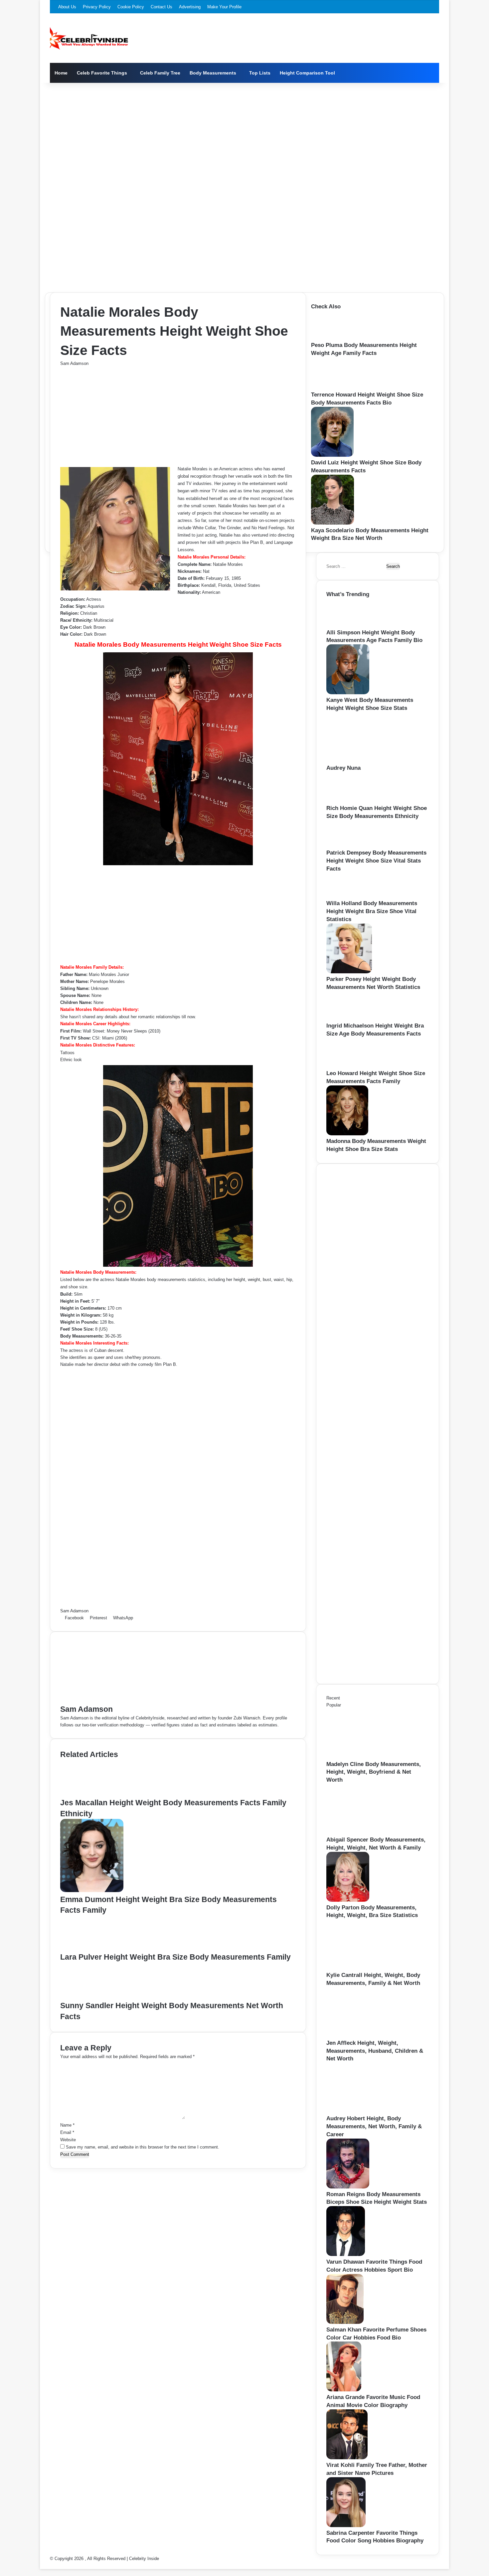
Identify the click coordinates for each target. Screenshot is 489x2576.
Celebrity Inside (144, 2559)
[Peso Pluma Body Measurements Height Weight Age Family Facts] (332, 338)
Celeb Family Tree (160, 73)
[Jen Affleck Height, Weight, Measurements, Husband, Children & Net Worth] (363, 2036)
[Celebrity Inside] (89, 38)
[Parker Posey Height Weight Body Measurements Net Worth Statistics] (349, 972)
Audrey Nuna (343, 768)
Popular (334, 1705)
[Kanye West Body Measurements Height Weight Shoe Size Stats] (348, 693)
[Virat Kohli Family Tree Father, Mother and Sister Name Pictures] (347, 2458)
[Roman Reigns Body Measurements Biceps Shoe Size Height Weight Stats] (348, 2187)
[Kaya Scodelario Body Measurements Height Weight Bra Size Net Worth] (332, 523)
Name (67, 2125)
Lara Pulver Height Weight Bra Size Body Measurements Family (175, 1957)
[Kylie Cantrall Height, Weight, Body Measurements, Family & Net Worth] (363, 1968)
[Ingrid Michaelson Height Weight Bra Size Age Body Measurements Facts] (347, 1018)
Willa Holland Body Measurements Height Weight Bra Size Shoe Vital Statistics (372, 911)
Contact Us (162, 7)
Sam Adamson (74, 363)
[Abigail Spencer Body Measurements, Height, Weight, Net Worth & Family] (363, 1832)
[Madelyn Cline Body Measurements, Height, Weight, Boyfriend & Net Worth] (363, 1757)
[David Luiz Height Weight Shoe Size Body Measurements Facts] (332, 455)
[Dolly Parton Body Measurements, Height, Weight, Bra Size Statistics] (348, 1900)
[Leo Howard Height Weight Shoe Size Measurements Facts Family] (348, 1066)
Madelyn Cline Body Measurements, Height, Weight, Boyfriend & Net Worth (374, 1772)
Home (61, 73)
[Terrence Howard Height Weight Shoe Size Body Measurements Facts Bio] (334, 387)
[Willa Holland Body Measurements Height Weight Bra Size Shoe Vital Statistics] (345, 896)
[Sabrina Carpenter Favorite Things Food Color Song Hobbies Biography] (346, 2526)
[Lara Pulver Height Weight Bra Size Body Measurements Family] (91, 1948)
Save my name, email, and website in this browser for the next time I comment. (143, 2147)
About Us (67, 7)
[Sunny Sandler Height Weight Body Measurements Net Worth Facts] (92, 1997)
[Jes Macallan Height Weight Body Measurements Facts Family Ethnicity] (92, 1794)
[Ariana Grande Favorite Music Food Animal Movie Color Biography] (344, 2390)
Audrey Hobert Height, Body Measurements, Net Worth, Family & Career (374, 2126)
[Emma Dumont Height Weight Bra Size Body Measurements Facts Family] (92, 1891)
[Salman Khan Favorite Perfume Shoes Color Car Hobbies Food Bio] (345, 2322)
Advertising (190, 7)
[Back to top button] (42, 2566)
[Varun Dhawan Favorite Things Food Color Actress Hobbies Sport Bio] (346, 2254)
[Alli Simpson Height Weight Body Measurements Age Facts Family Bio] (347, 625)
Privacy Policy (97, 7)
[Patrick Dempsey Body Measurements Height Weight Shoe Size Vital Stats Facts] (346, 845)
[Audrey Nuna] (363, 761)
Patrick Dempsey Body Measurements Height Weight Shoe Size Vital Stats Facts (376, 861)
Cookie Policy (131, 7)
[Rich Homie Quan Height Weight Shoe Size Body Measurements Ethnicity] (349, 801)
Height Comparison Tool (307, 73)
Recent (333, 1698)
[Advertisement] (244, 136)
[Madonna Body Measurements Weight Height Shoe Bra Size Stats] (347, 1134)
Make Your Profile (224, 7)
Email (67, 2132)
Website (68, 2140)
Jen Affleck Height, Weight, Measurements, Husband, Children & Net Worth (375, 2051)
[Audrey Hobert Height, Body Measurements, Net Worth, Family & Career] (363, 2111)
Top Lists (260, 73)
